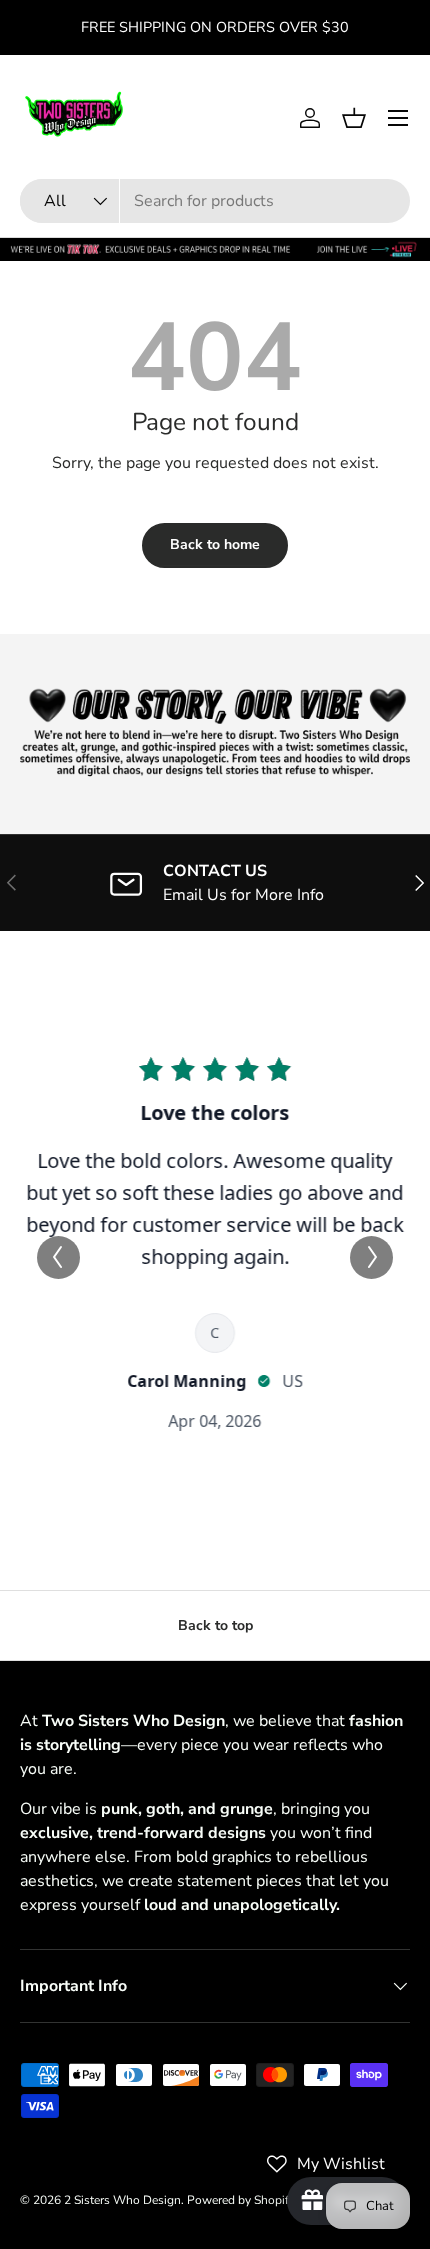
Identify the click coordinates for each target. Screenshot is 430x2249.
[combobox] (215, 201)
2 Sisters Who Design (122, 2200)
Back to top (215, 1625)
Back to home (215, 544)
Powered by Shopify (241, 2200)
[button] (354, 118)
